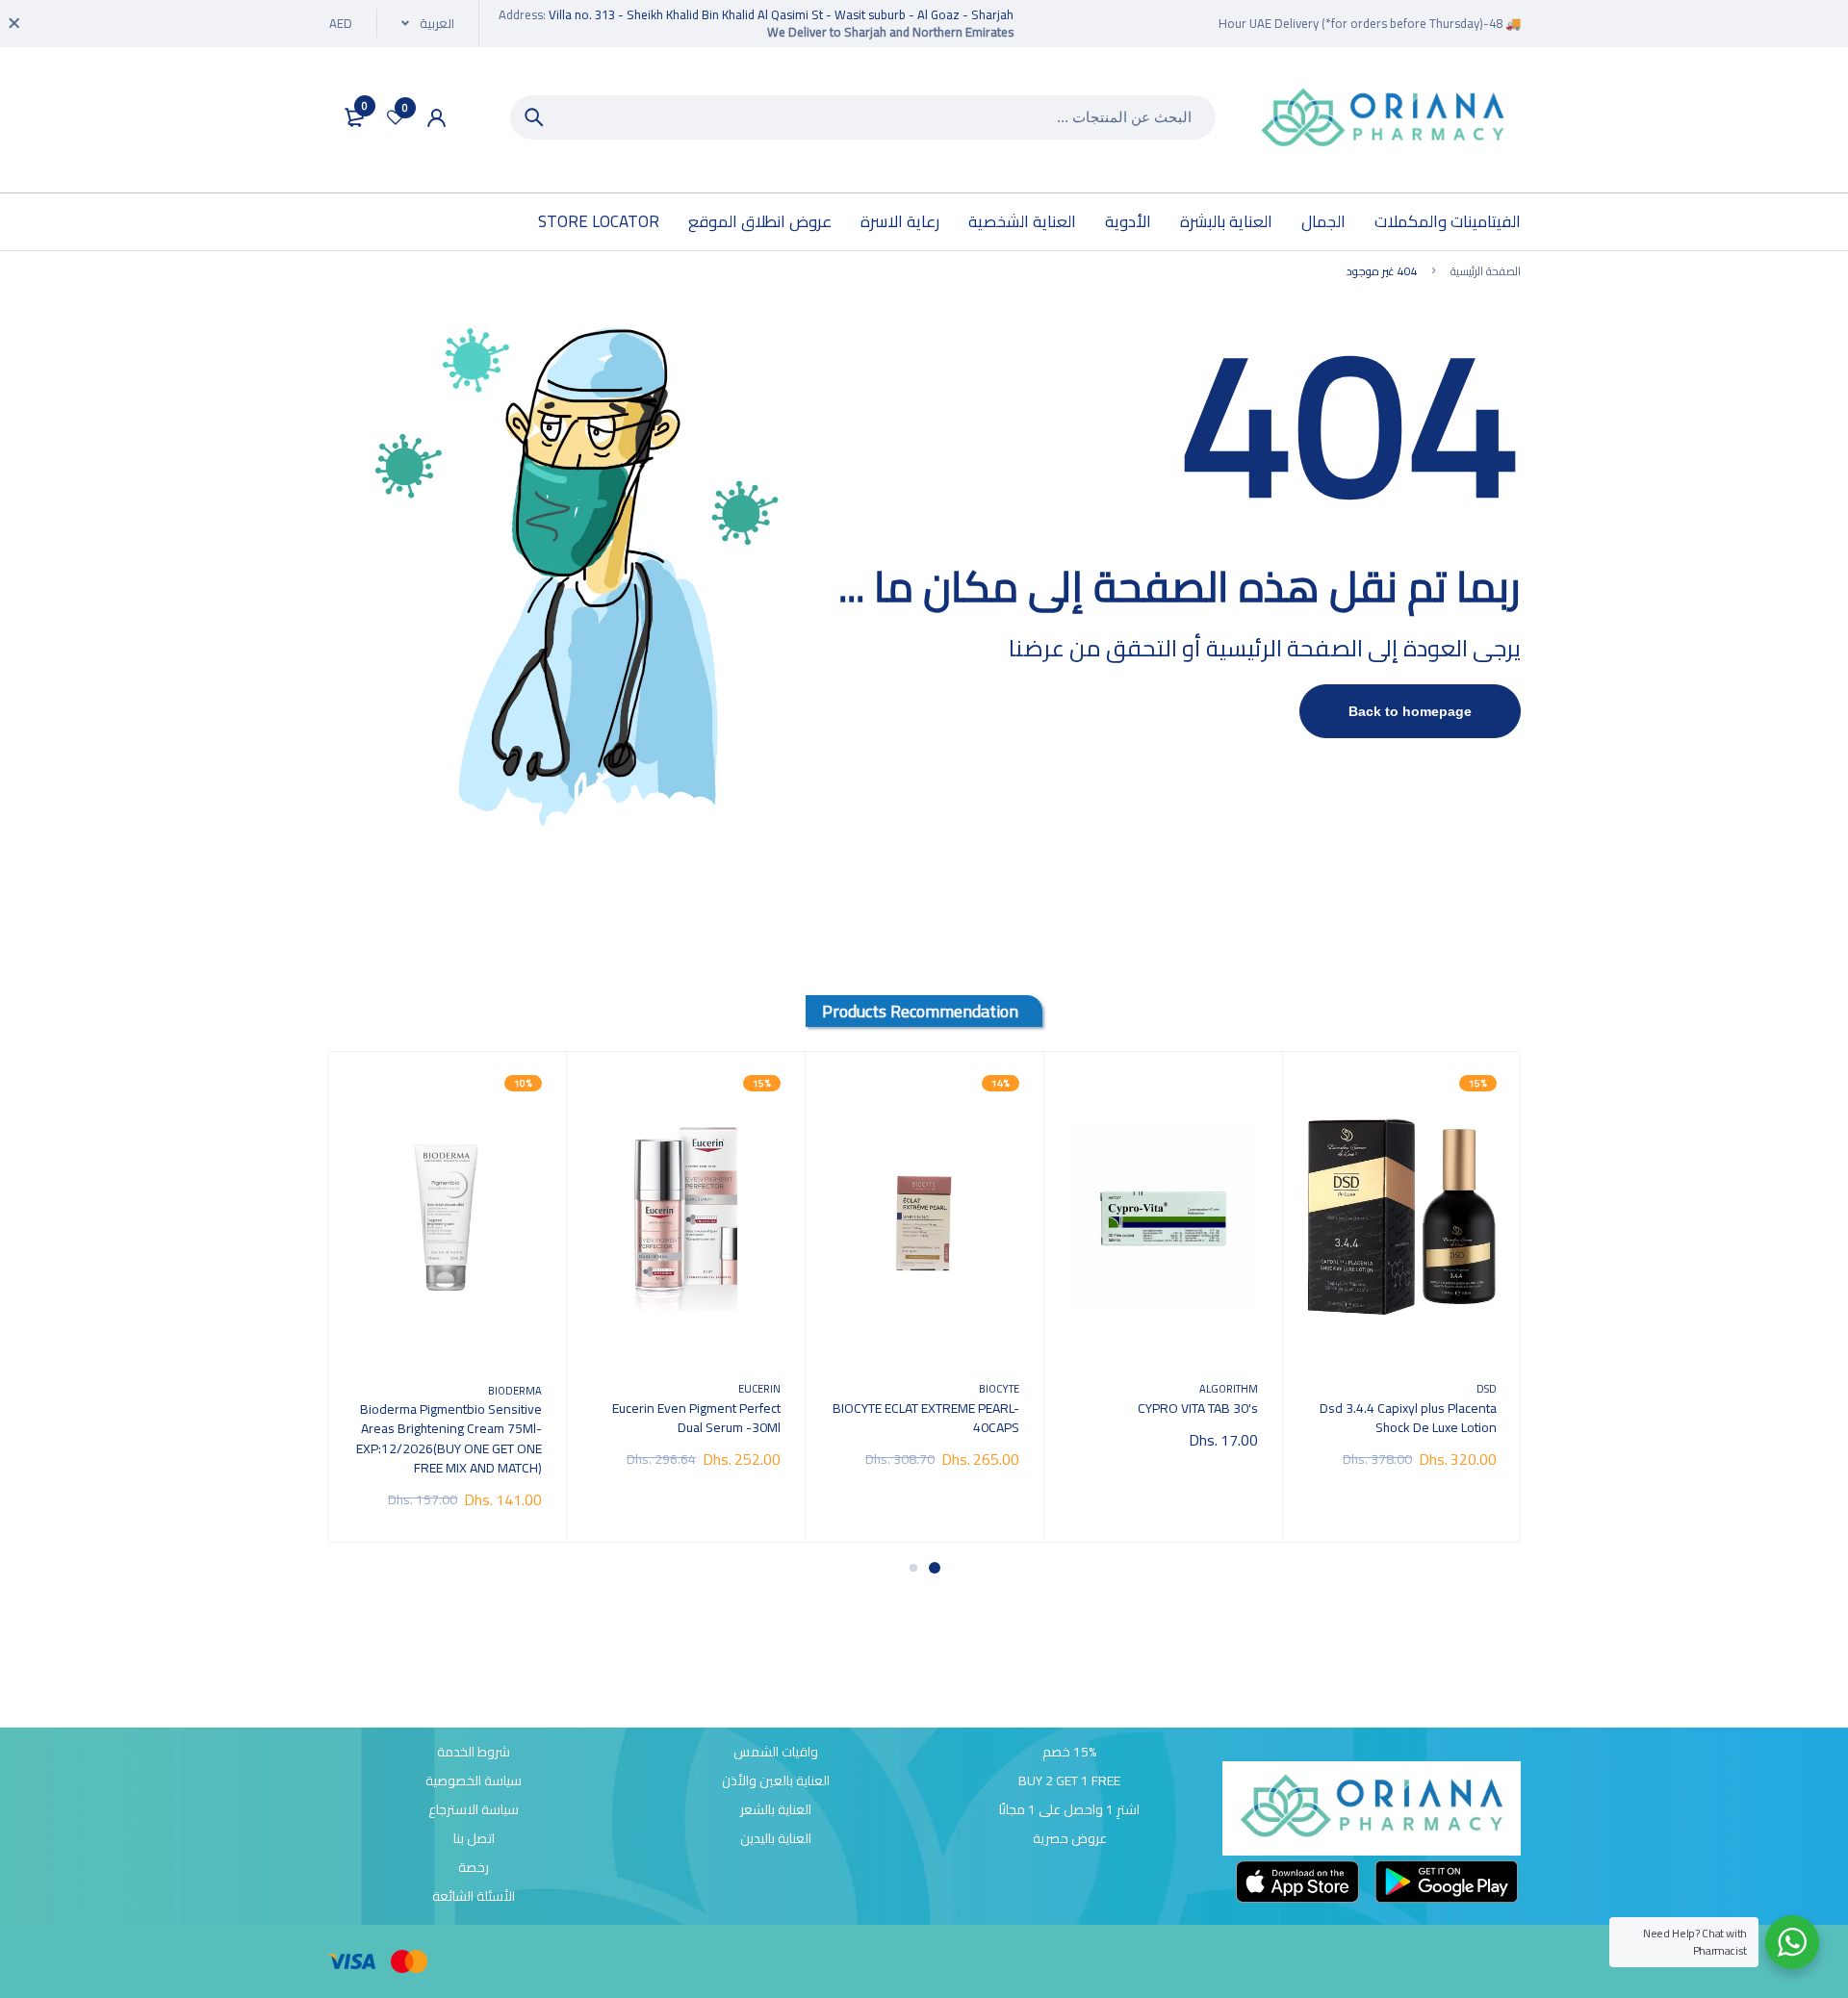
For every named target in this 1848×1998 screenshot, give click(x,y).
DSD (1487, 1388)
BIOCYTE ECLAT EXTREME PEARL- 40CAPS (926, 1418)
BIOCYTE (999, 1388)
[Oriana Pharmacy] (1383, 120)
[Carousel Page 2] (913, 1568)
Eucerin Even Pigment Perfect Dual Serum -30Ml (696, 1418)
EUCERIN (759, 1388)
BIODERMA (515, 1390)
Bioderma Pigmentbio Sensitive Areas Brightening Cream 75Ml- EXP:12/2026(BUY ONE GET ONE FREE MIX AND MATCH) (449, 1438)
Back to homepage (1410, 711)
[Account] (436, 118)
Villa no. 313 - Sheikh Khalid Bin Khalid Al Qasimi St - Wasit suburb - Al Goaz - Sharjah (781, 14)
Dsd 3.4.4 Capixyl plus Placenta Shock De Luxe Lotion (1408, 1418)
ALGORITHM (1229, 1388)
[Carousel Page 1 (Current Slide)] (935, 1568)
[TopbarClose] (14, 23)
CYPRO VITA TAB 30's (1198, 1408)
